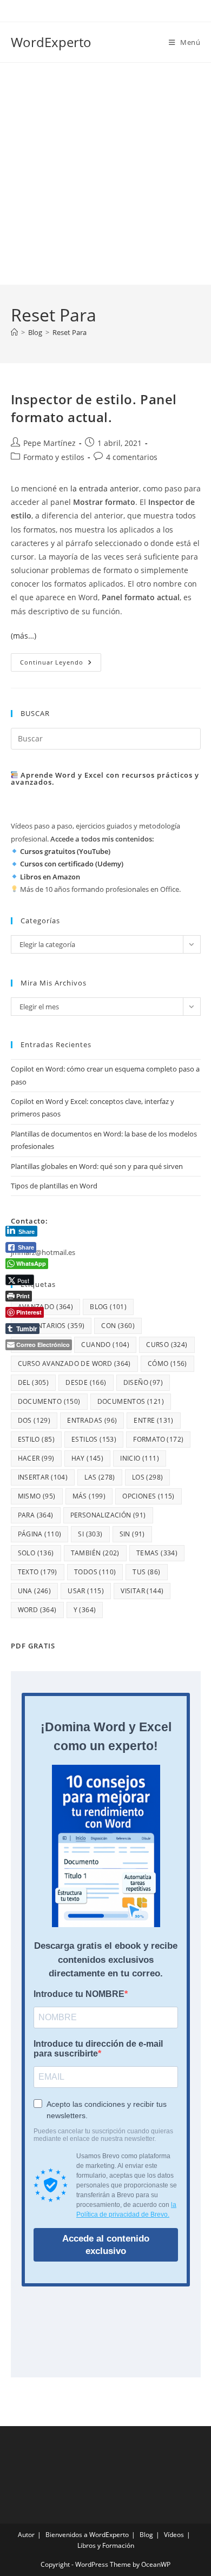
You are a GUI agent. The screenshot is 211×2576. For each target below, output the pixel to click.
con (118, 1326)
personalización (108, 1515)
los (148, 1477)
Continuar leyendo (61, 664)
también (95, 1553)
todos (95, 1572)
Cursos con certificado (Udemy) (72, 864)
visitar (142, 1591)
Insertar (43, 1477)
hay (88, 1458)
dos (34, 1420)
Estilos (94, 1439)
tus (146, 1572)
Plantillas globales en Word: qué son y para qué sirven (97, 1166)
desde (86, 1382)
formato (158, 1439)
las (100, 1477)
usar (86, 1591)
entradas (92, 1420)
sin (132, 1534)
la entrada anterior (105, 488)
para (36, 1515)
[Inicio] (14, 332)
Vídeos (174, 2535)
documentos (131, 1401)
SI (90, 1534)
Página (40, 1534)
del (34, 1382)
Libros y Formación (106, 2545)
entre (153, 1420)
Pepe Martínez (50, 443)
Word (37, 1610)
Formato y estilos (54, 457)
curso (167, 1345)
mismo (37, 1496)
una (35, 1591)
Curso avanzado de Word (74, 1363)
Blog (146, 2535)
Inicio (140, 1458)
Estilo (36, 1439)
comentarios (51, 1326)
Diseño (143, 1382)
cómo (167, 1363)
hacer (36, 1458)
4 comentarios (132, 457)
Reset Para (70, 332)
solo (36, 1553)
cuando (105, 1345)
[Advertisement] (105, 174)
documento (49, 1401)
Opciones (149, 1496)
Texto (38, 1572)
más (89, 1496)
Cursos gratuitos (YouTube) (65, 851)
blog (108, 1307)
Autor (26, 2535)
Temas (157, 1553)
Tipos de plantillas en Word (54, 1186)
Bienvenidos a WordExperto (87, 2535)
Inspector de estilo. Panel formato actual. (94, 408)
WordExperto (51, 42)
